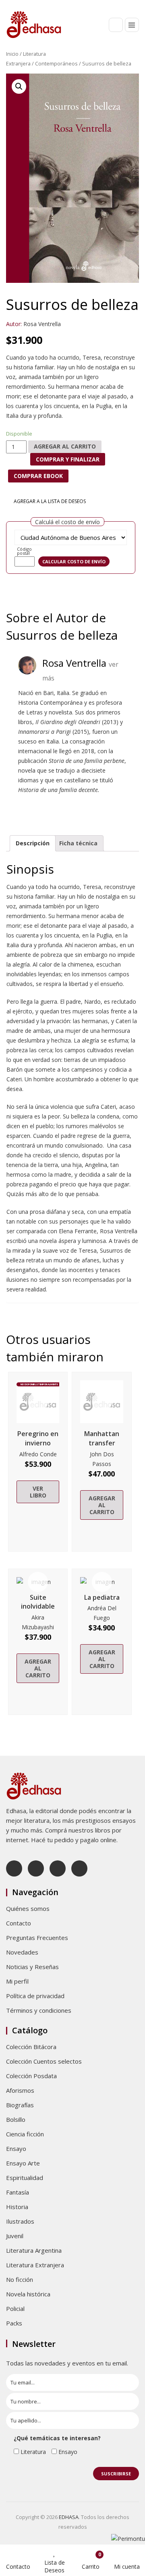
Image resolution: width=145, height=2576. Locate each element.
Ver (38, 1402)
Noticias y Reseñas (32, 1967)
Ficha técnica (78, 843)
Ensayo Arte (23, 2163)
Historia (17, 2207)
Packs (14, 2323)
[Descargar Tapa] (124, 85)
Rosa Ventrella (42, 324)
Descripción (33, 843)
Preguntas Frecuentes (37, 1938)
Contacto (19, 1923)
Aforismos (20, 2090)
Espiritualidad (25, 2178)
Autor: (14, 324)
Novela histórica (28, 2294)
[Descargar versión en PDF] (136, 85)
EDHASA (69, 2517)
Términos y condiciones (39, 2010)
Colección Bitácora (31, 2047)
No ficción (20, 2279)
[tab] (33, 843)
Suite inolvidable (38, 1602)
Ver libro (38, 1492)
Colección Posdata (31, 2076)
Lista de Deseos (55, 2566)
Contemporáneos (56, 63)
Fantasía (18, 2192)
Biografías (20, 2105)
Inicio (12, 54)
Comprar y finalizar (68, 459)
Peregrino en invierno (38, 1438)
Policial (15, 2309)
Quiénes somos (28, 1908)
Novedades (22, 1952)
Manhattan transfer (102, 1438)
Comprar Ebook (38, 476)
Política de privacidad (35, 1996)
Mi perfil (17, 1981)
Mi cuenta (127, 2567)
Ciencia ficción (25, 2134)
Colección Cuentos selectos (44, 2061)
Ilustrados (20, 2221)
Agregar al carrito (65, 446)
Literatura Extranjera (35, 2265)
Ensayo (16, 2148)
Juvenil (15, 2236)
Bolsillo (16, 2119)
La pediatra (102, 1597)
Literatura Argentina (34, 2250)
